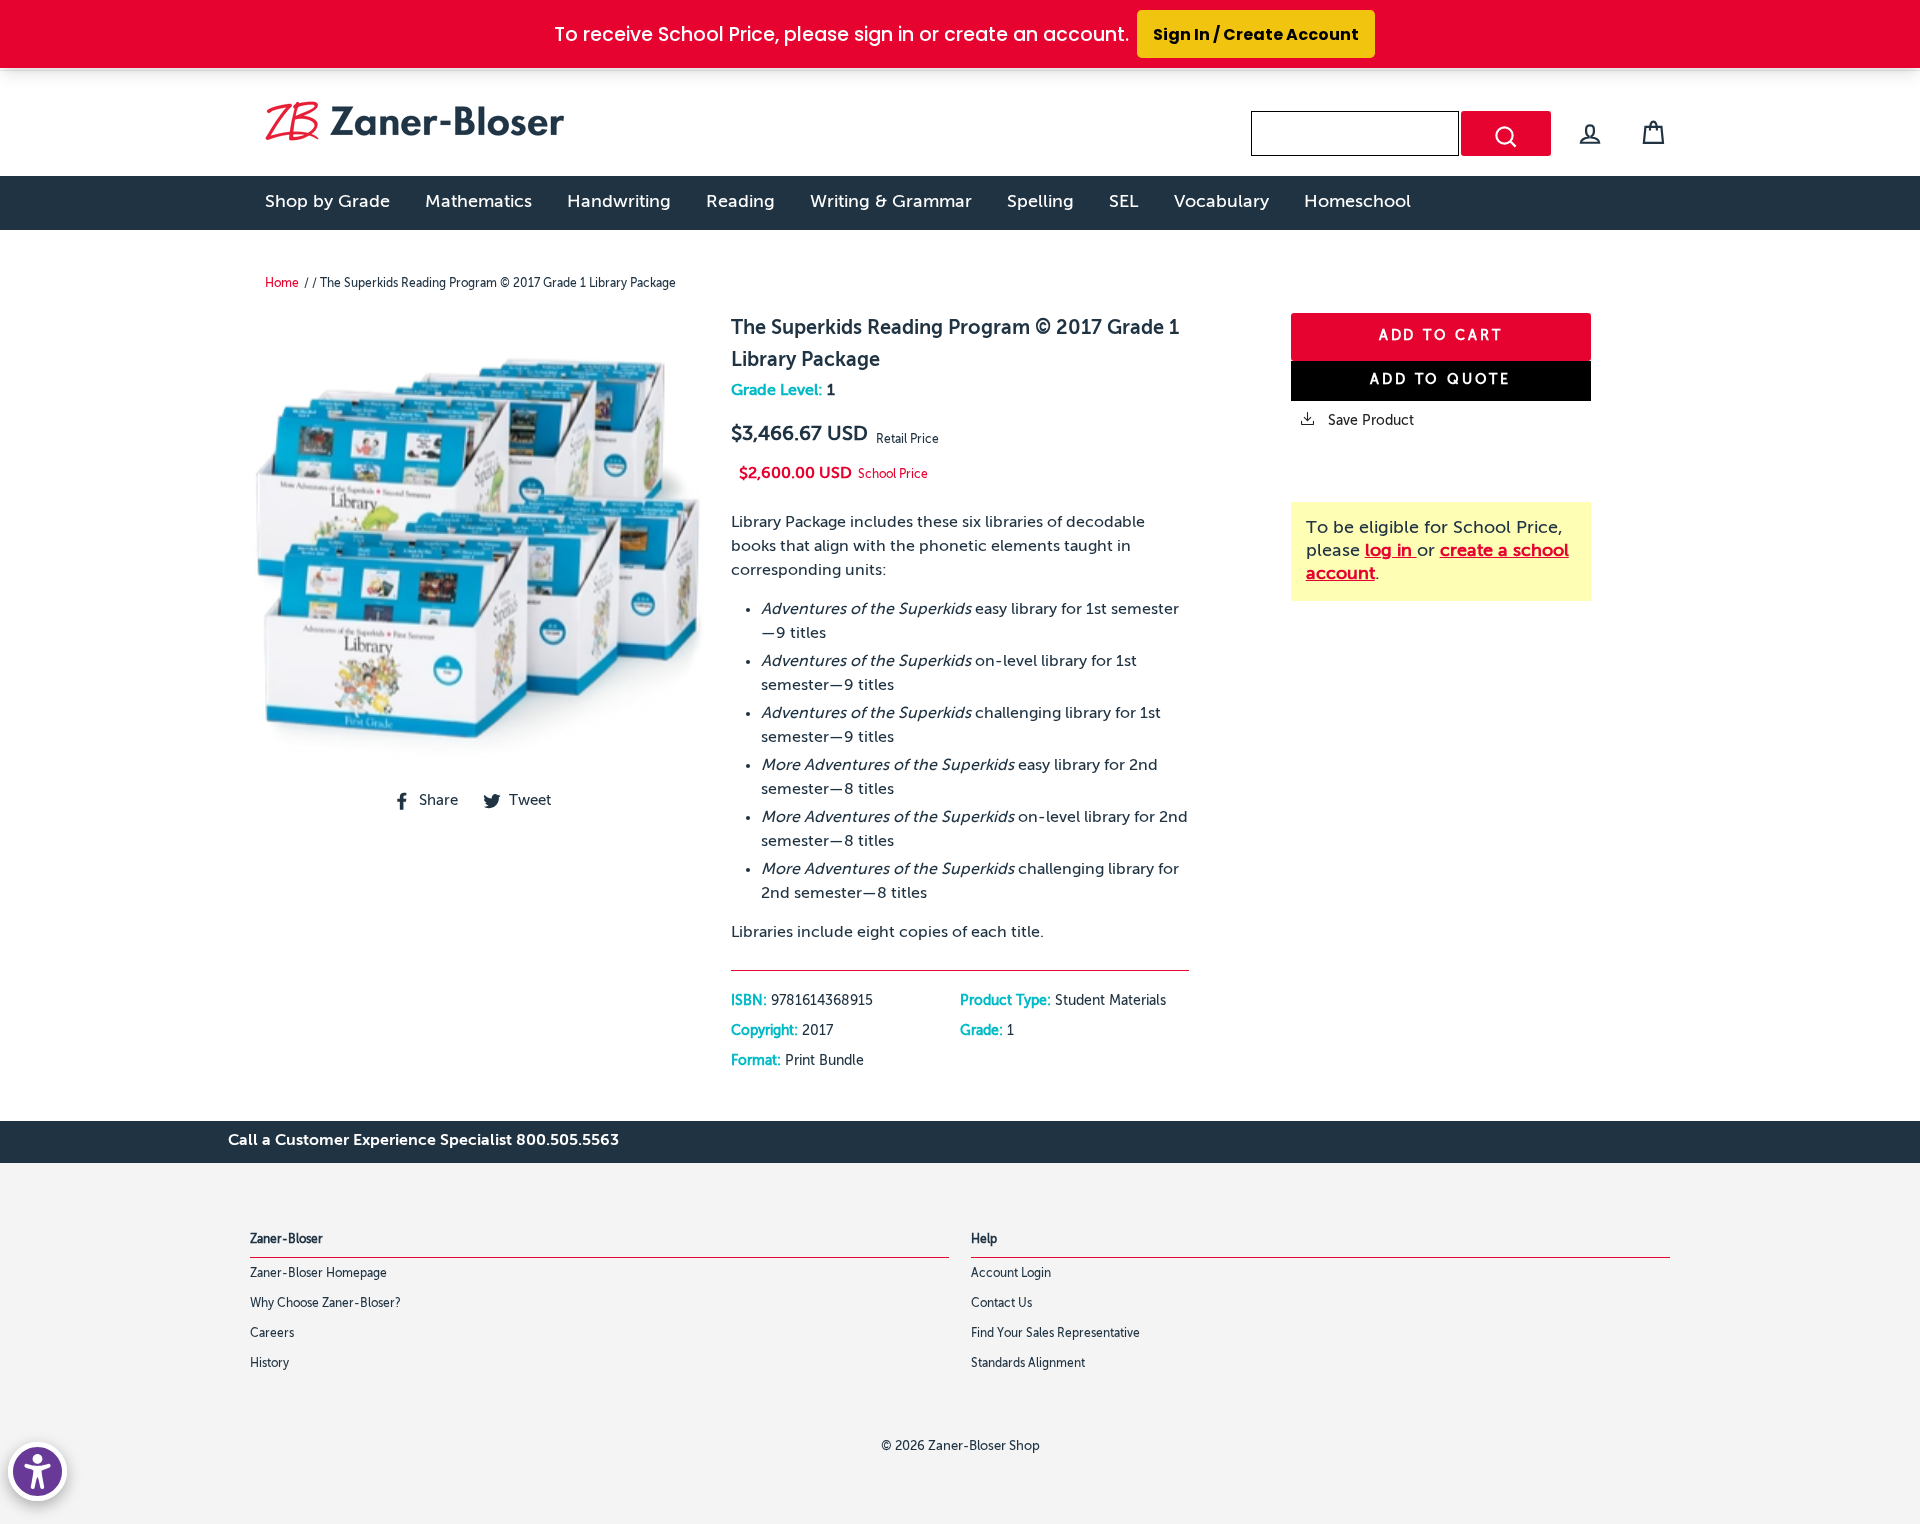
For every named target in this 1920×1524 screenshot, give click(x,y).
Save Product (1369, 421)
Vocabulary (1221, 202)
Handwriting (619, 202)
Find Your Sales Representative (1055, 1334)
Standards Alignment (1028, 1364)
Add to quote (1440, 380)
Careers (272, 1334)
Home (282, 284)
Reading (740, 202)
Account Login (1011, 1274)
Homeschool (1357, 202)
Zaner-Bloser (286, 1240)
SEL (1124, 202)
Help (984, 1240)
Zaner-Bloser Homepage (318, 1274)
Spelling (1040, 202)
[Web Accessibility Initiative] (37, 1471)
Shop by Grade (327, 202)
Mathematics (478, 202)
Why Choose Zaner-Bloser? (325, 1304)
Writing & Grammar (891, 202)
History (269, 1364)
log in (1391, 551)
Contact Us (1001, 1304)
